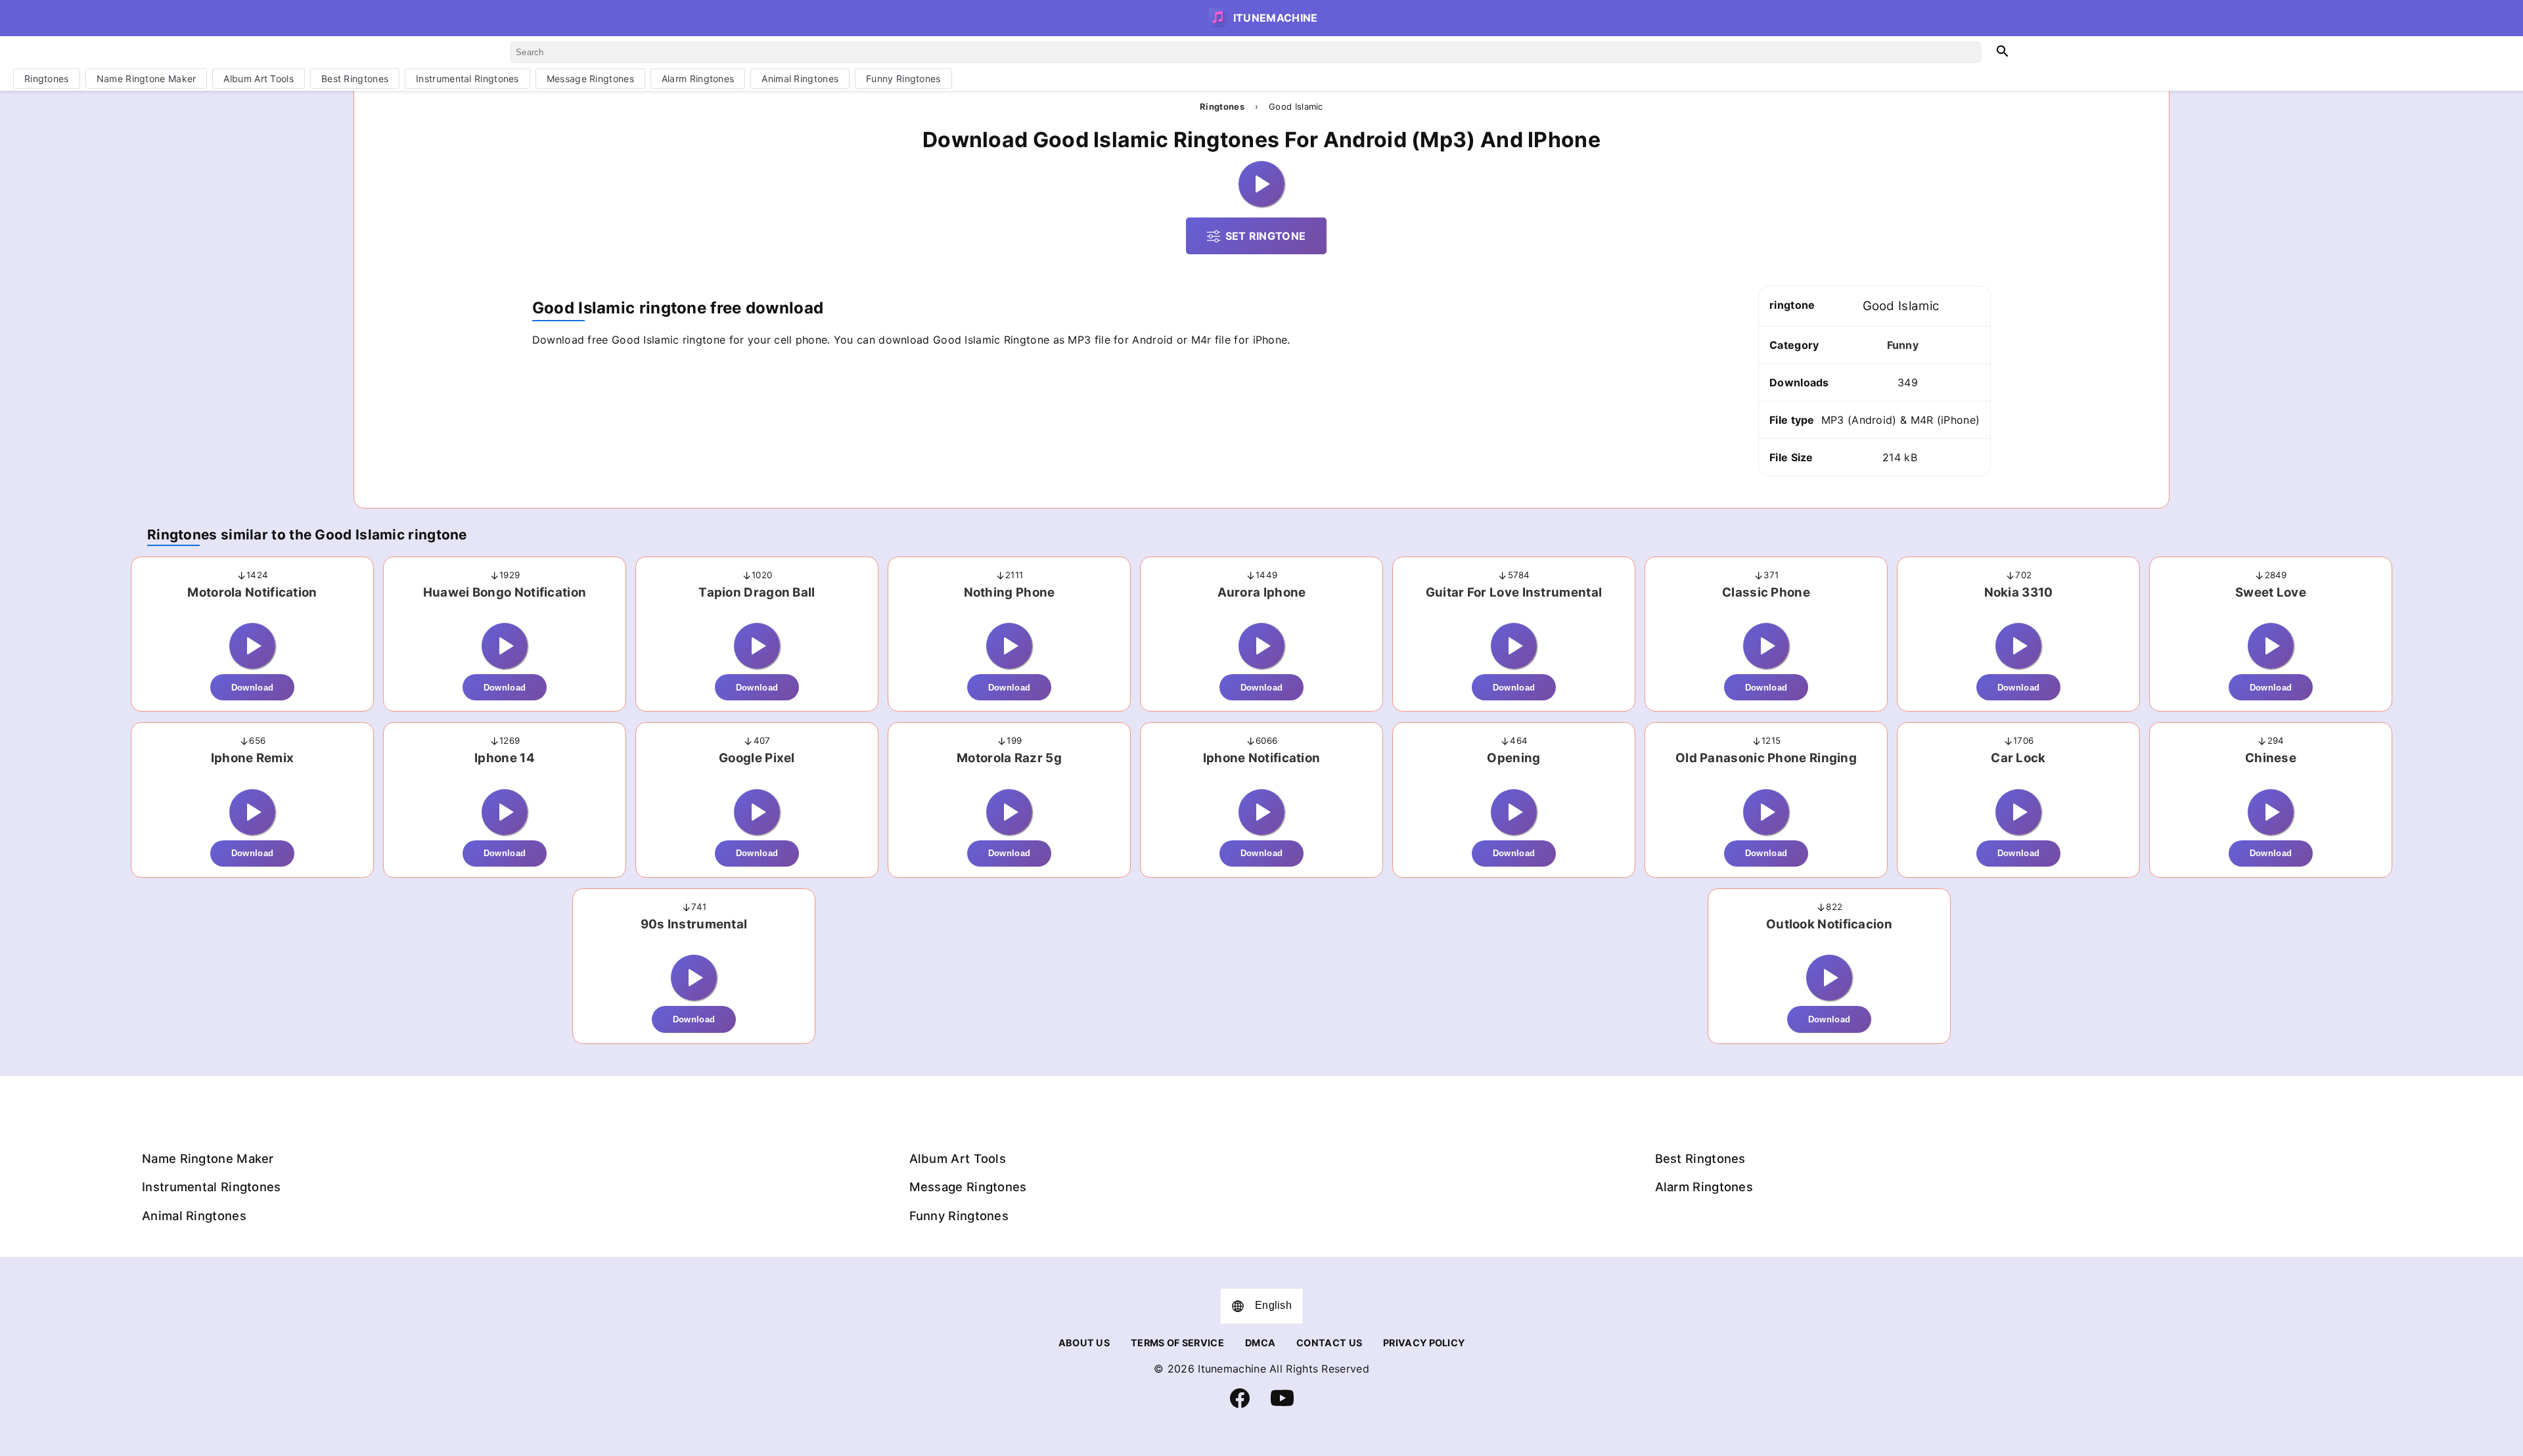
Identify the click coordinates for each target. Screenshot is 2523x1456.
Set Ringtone (1266, 236)
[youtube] (1282, 1406)
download (252, 688)
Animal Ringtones (800, 79)
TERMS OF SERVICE (1177, 1343)
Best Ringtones (355, 79)
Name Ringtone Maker (147, 79)
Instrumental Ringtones (467, 79)
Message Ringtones (590, 79)
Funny (1903, 345)
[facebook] (1240, 1404)
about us (1084, 1343)
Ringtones (47, 79)
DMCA (1260, 1343)
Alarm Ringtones (698, 79)
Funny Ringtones (903, 79)
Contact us (1329, 1343)
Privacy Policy (1424, 1343)
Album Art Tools (259, 79)
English (1273, 1305)
